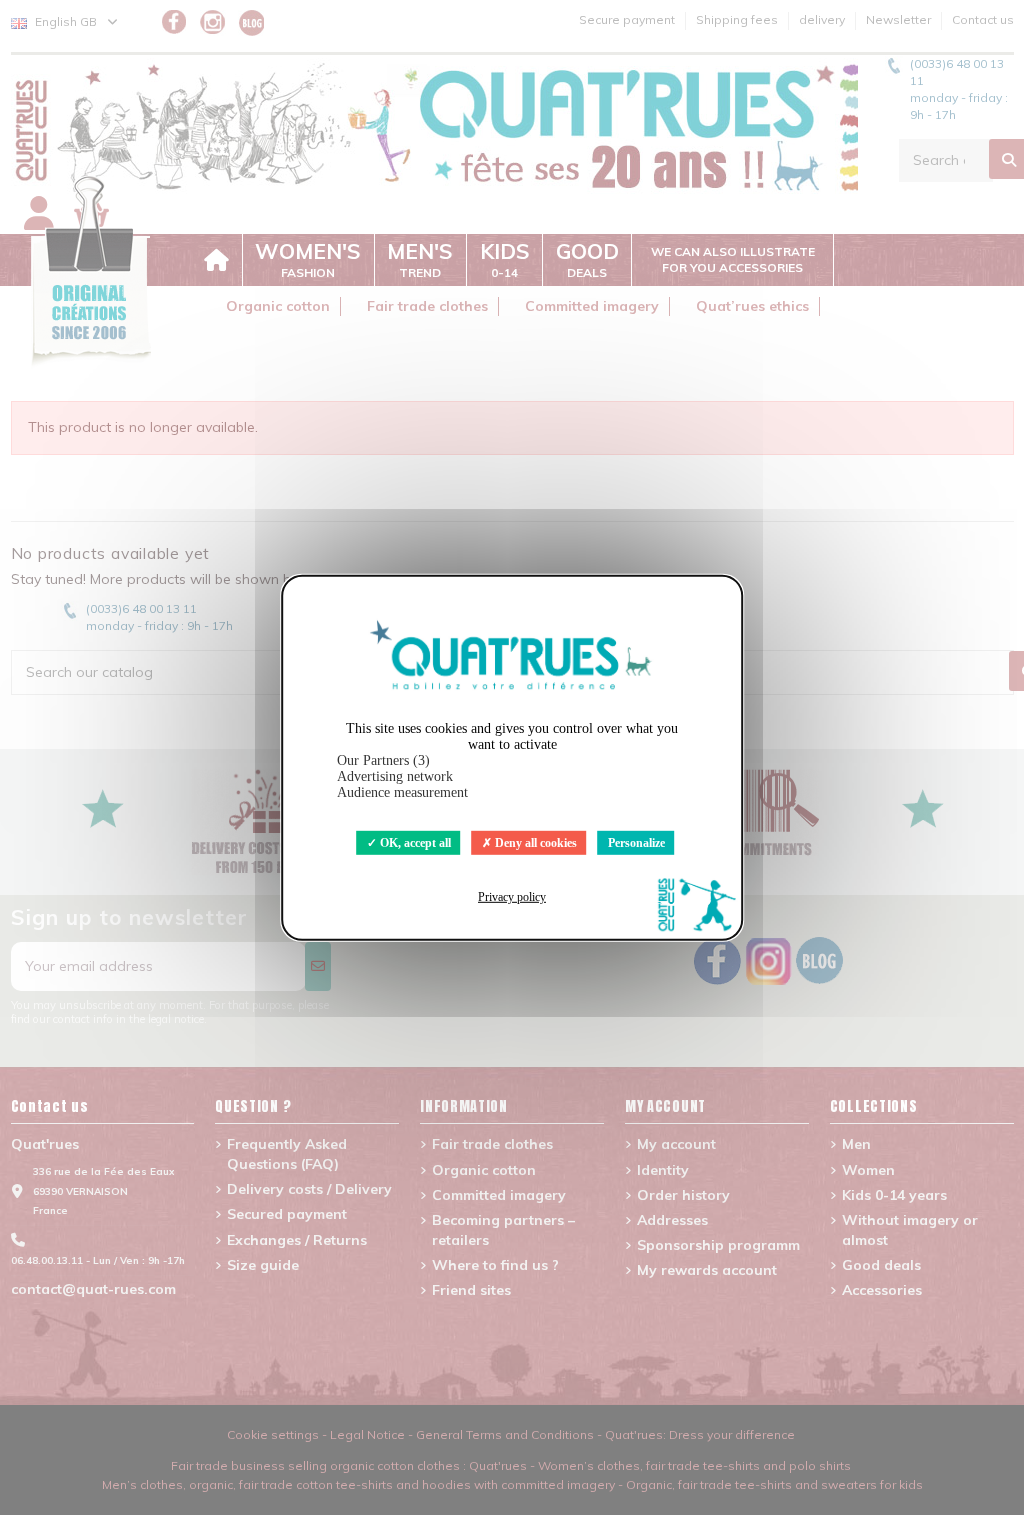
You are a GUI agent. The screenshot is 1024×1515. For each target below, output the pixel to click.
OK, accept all (414, 842)
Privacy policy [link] (512, 897)
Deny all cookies (534, 842)
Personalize (636, 842)
